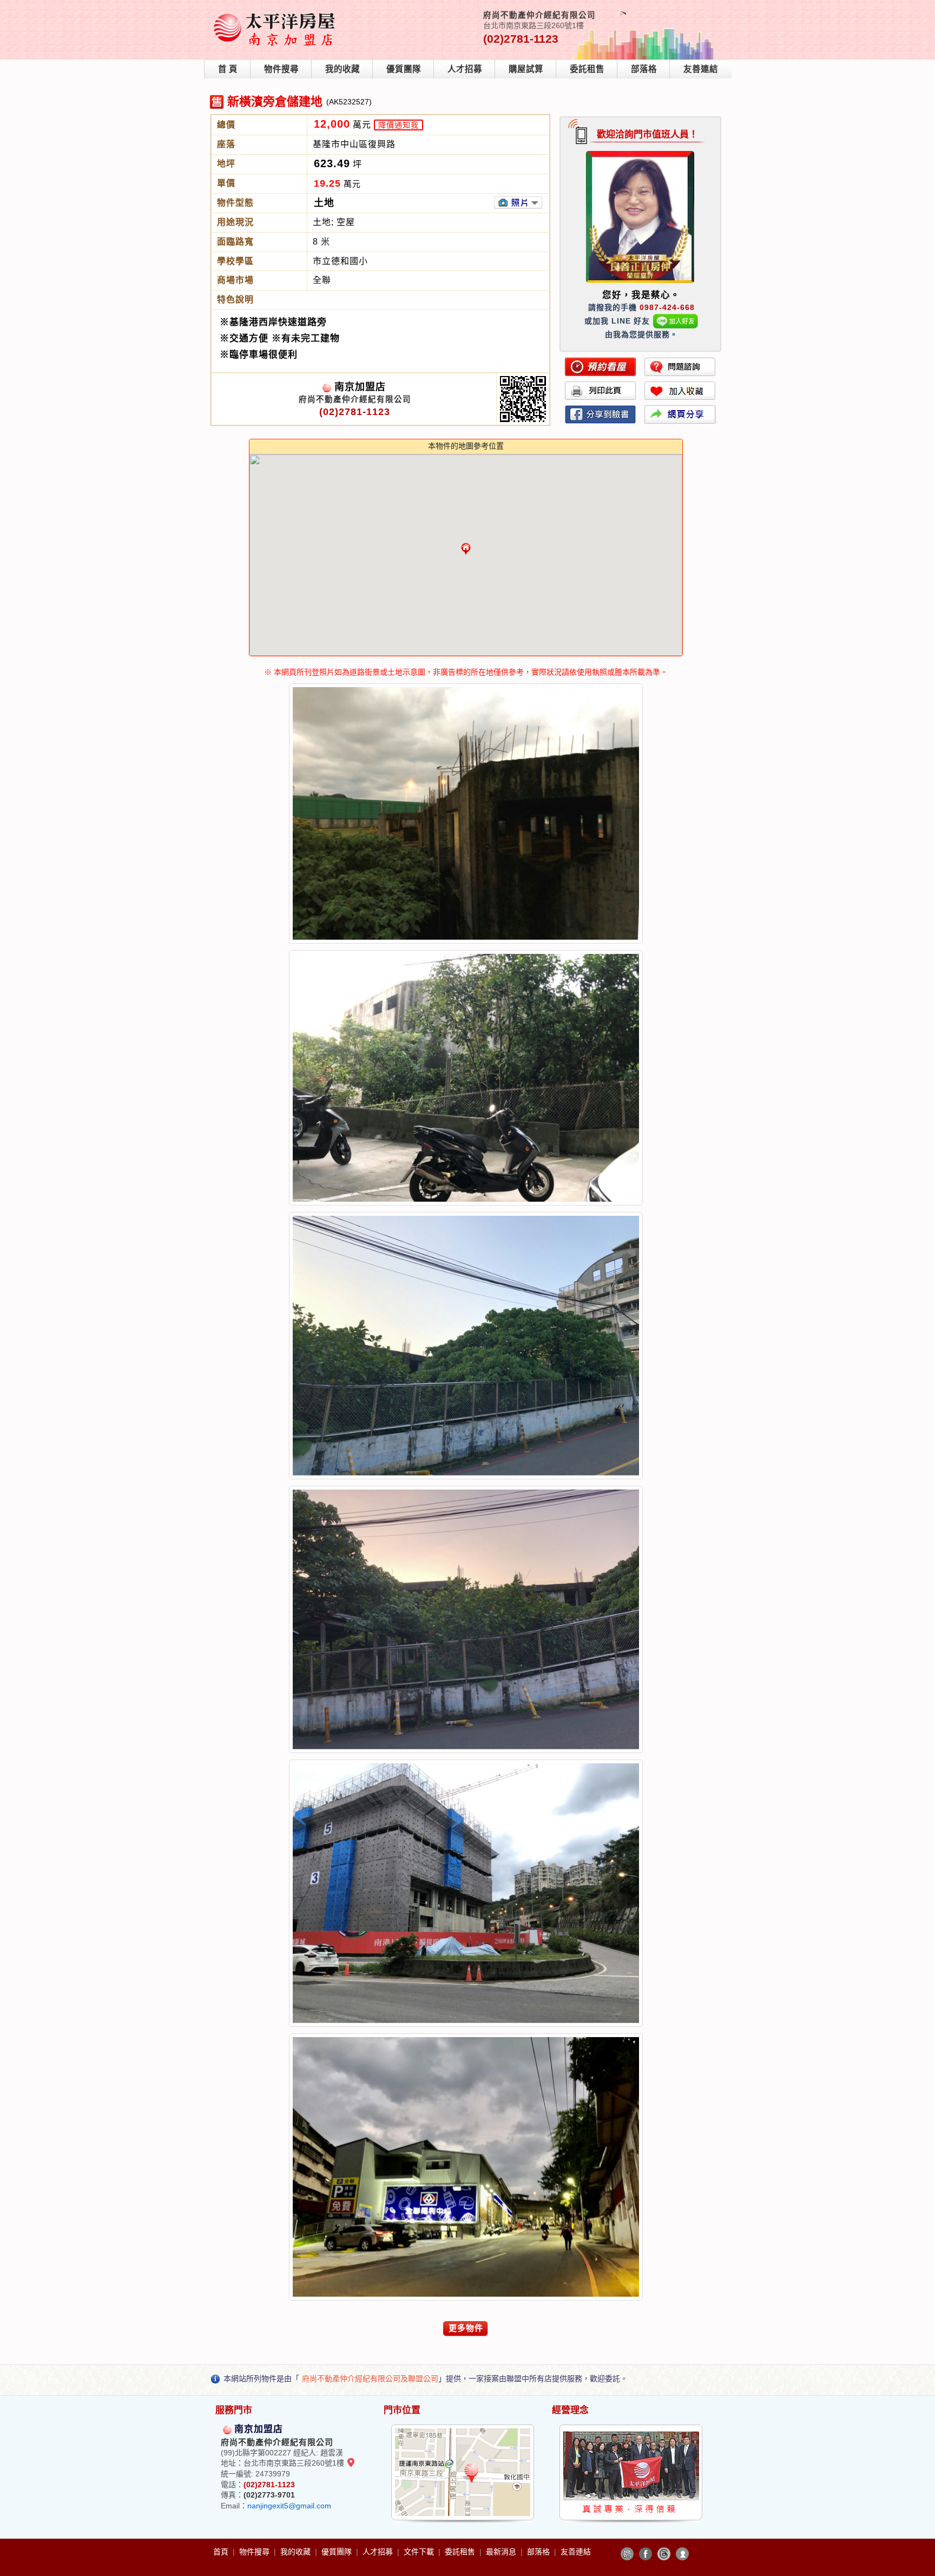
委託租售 (587, 69)
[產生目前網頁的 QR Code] (627, 2554)
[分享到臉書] (601, 414)
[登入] (682, 2554)
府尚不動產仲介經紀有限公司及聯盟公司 (370, 2379)
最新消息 (502, 2552)
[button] (466, 549)
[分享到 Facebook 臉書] (646, 2554)
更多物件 (466, 2328)
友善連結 (701, 69)
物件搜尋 (281, 69)
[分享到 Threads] (664, 2554)
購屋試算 (526, 69)
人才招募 (465, 69)
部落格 (644, 69)
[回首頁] (278, 13)
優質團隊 (404, 69)
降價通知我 (399, 125)
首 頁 (228, 69)
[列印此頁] (601, 391)
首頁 (222, 2552)
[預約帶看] (601, 367)
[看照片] (518, 203)
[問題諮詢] (680, 367)
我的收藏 (343, 69)
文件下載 (420, 2552)
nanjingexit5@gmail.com (289, 2506)
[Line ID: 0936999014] (676, 321)
